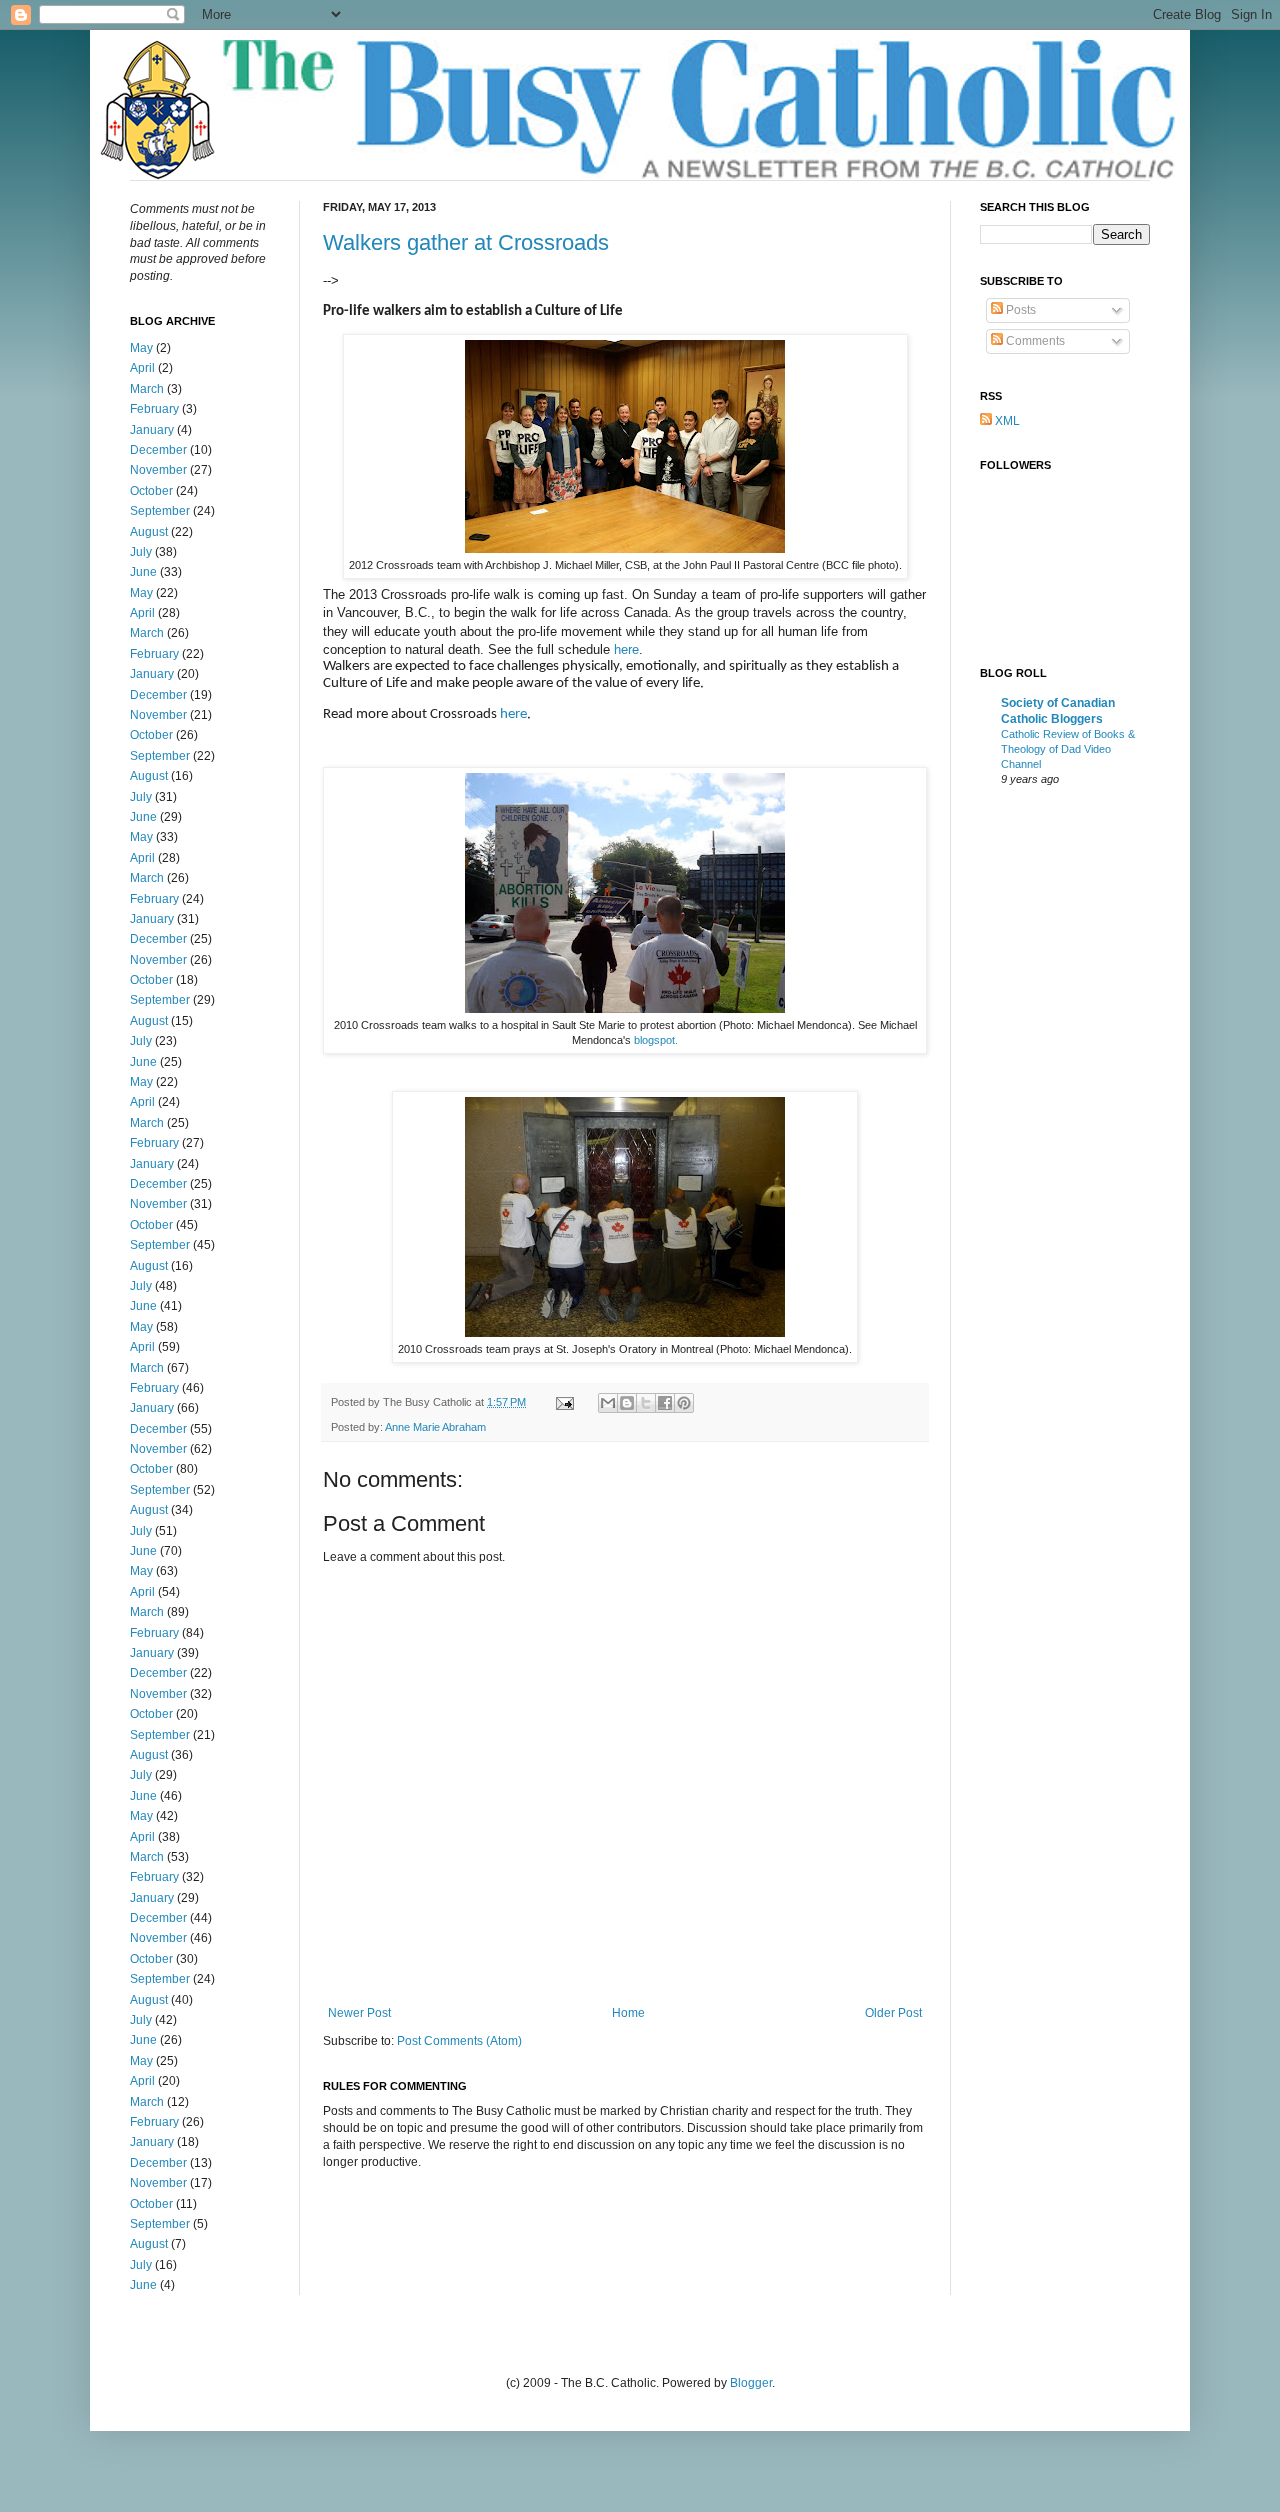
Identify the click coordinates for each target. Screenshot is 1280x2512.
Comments (1034, 341)
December (158, 450)
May (141, 348)
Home (628, 2013)
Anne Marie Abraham (435, 1427)
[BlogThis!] (627, 1403)
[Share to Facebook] (665, 1403)
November (158, 470)
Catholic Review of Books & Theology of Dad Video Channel (1068, 749)
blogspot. (656, 1040)
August (149, 532)
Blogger (751, 2383)
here (626, 649)
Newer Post (359, 2013)
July (141, 552)
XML (1006, 421)
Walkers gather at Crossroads (466, 242)
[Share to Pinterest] (684, 1403)
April (142, 368)
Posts (1019, 310)
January (152, 430)
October (151, 491)
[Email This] (608, 1403)
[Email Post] (564, 1402)
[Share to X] (646, 1403)
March (147, 389)
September (160, 511)
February (154, 409)
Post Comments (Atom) (459, 2041)
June (143, 572)
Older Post (893, 2013)
